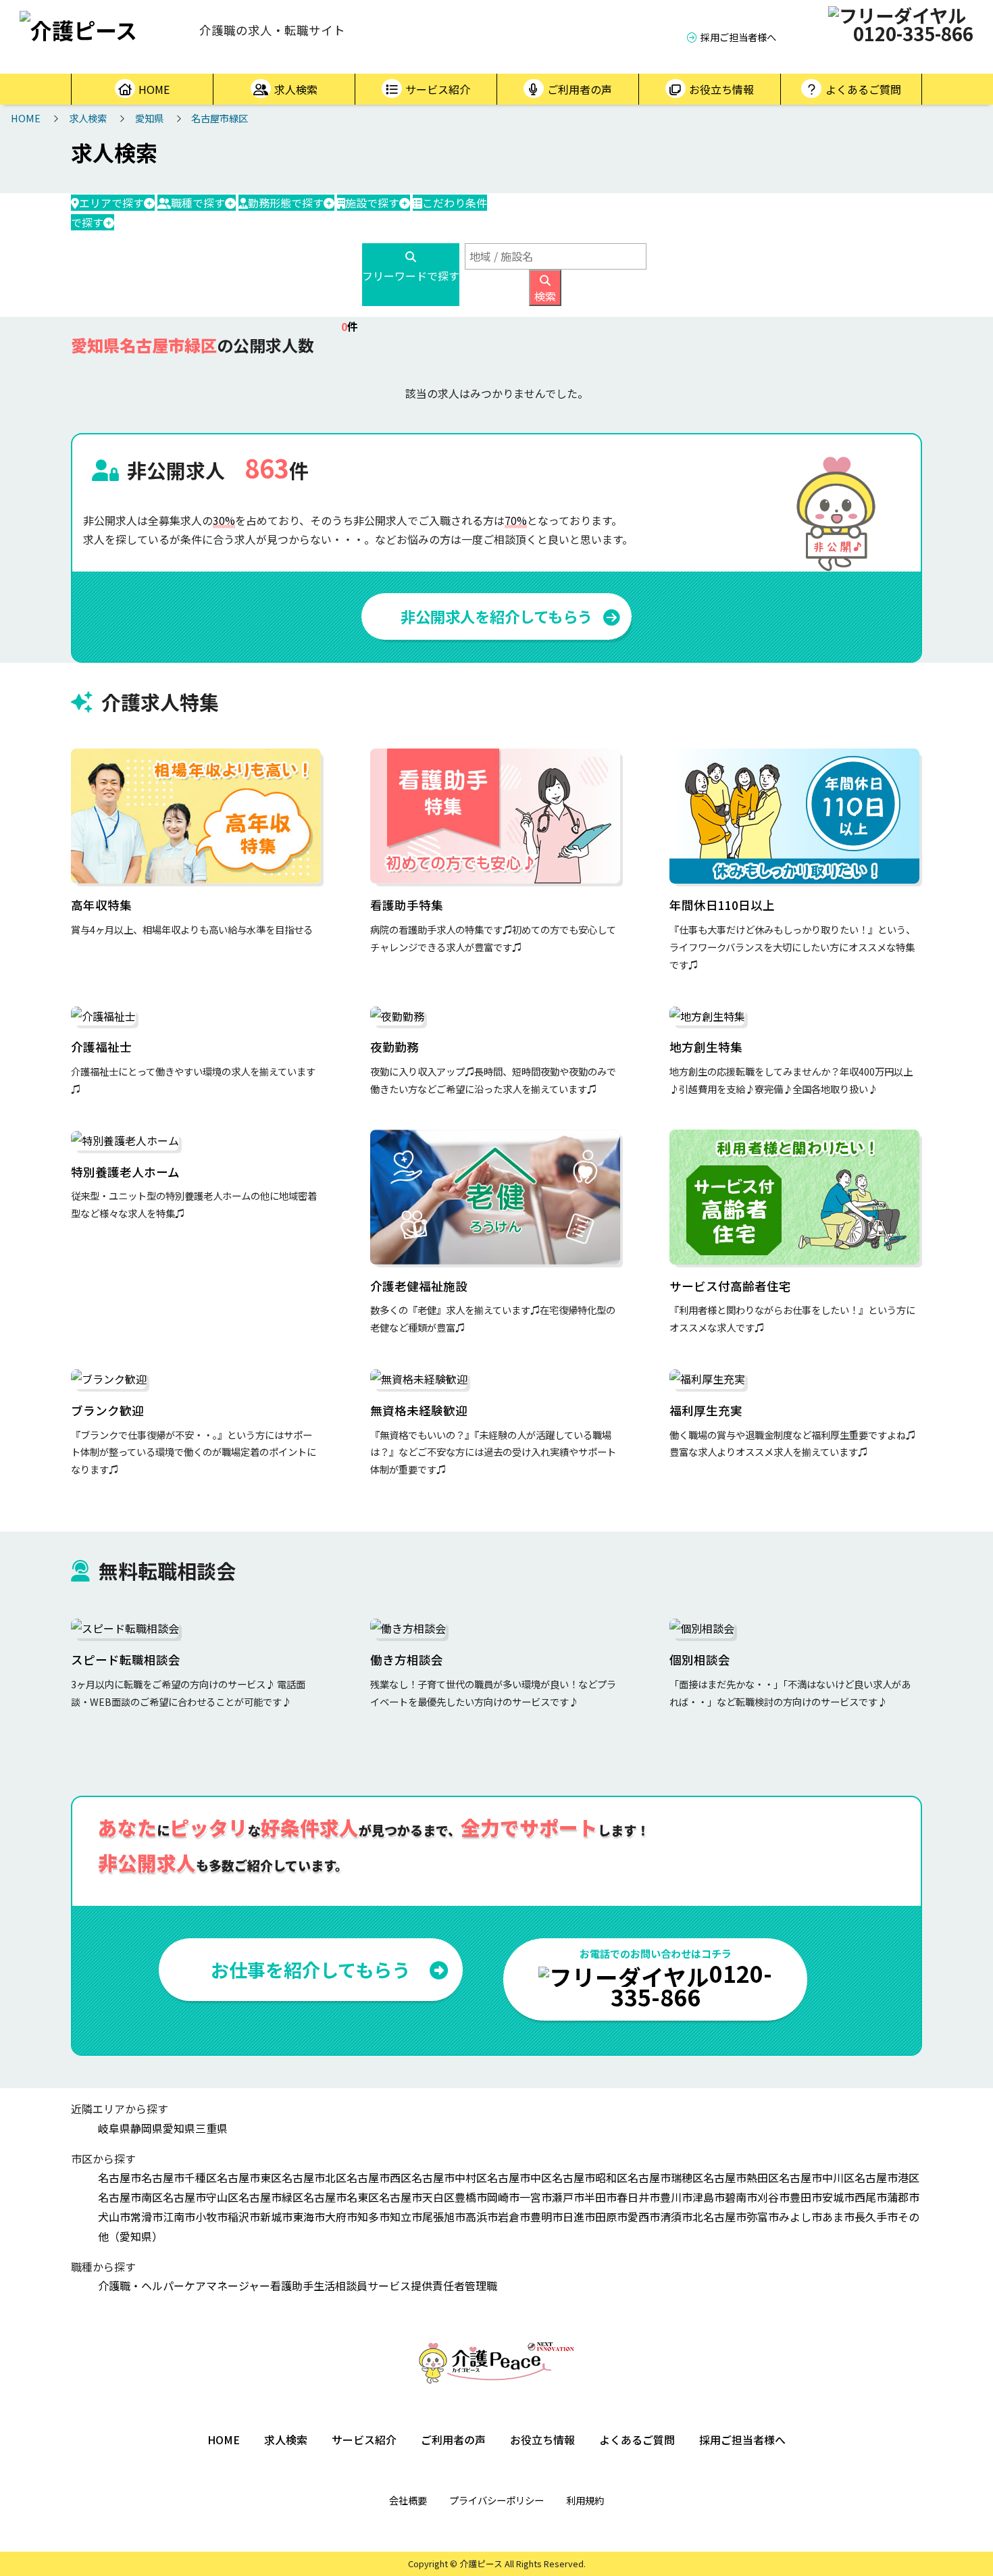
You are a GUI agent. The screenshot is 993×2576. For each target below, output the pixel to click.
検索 (545, 296)
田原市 (611, 2217)
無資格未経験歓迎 (419, 1410)
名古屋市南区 (130, 2197)
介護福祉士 (101, 1047)
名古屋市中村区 (449, 2177)
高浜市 (482, 2217)
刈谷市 (773, 2197)
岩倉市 (514, 2217)
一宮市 (536, 2197)
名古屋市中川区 (817, 2177)
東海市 (309, 2217)
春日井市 (638, 2197)
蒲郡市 (903, 2197)
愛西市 (644, 2217)
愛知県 (149, 118)
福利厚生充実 (706, 1410)
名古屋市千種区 (179, 2177)
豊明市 (546, 2217)
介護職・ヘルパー (141, 2285)
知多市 (374, 2217)
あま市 (838, 2217)
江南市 (179, 2217)
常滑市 (147, 2217)
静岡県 (147, 2128)
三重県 (211, 2128)
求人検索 (296, 89)
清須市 (676, 2217)
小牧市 (211, 2217)
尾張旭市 (444, 2217)
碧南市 (741, 2197)
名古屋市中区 (519, 2177)
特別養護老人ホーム (125, 1172)
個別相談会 (700, 1660)
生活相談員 (340, 2285)
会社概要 (408, 2500)
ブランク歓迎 (107, 1410)
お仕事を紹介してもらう (310, 1969)
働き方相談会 (407, 1660)
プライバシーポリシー (496, 2500)
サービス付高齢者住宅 (730, 1286)
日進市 (579, 2217)
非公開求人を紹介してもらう (496, 616)
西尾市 (871, 2197)
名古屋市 (120, 2177)
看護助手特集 (407, 905)
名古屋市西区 (379, 2177)
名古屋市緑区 (220, 118)
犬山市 (114, 2217)
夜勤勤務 (394, 1047)
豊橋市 (471, 2197)
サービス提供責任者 (416, 2285)
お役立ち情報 (721, 89)
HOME (154, 89)
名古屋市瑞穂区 (665, 2177)
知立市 (406, 2217)
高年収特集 (101, 905)
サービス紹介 (438, 89)
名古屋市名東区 (341, 2197)
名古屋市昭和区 (590, 2177)
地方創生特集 (706, 1047)
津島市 (709, 2197)
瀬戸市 (568, 2197)
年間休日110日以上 (722, 905)
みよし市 (800, 2217)
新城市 (276, 2217)
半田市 (601, 2197)
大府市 (341, 2217)
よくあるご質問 (863, 89)
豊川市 (676, 2197)
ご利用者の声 (580, 89)
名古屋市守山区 (201, 2197)
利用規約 (585, 2500)
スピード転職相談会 (126, 1660)
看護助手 (292, 2285)
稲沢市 (244, 2217)
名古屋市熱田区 (741, 2177)
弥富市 (763, 2217)
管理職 (481, 2285)
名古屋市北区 (314, 2177)
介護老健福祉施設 (419, 1286)
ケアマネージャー (227, 2285)
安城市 (838, 2197)
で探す (111, 203)
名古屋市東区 (249, 2177)
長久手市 (876, 2217)
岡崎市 (503, 2197)
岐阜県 (114, 2128)
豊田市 (806, 2197)
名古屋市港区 (887, 2177)
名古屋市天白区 (417, 2197)
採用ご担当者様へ (738, 37)
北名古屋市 (719, 2217)
